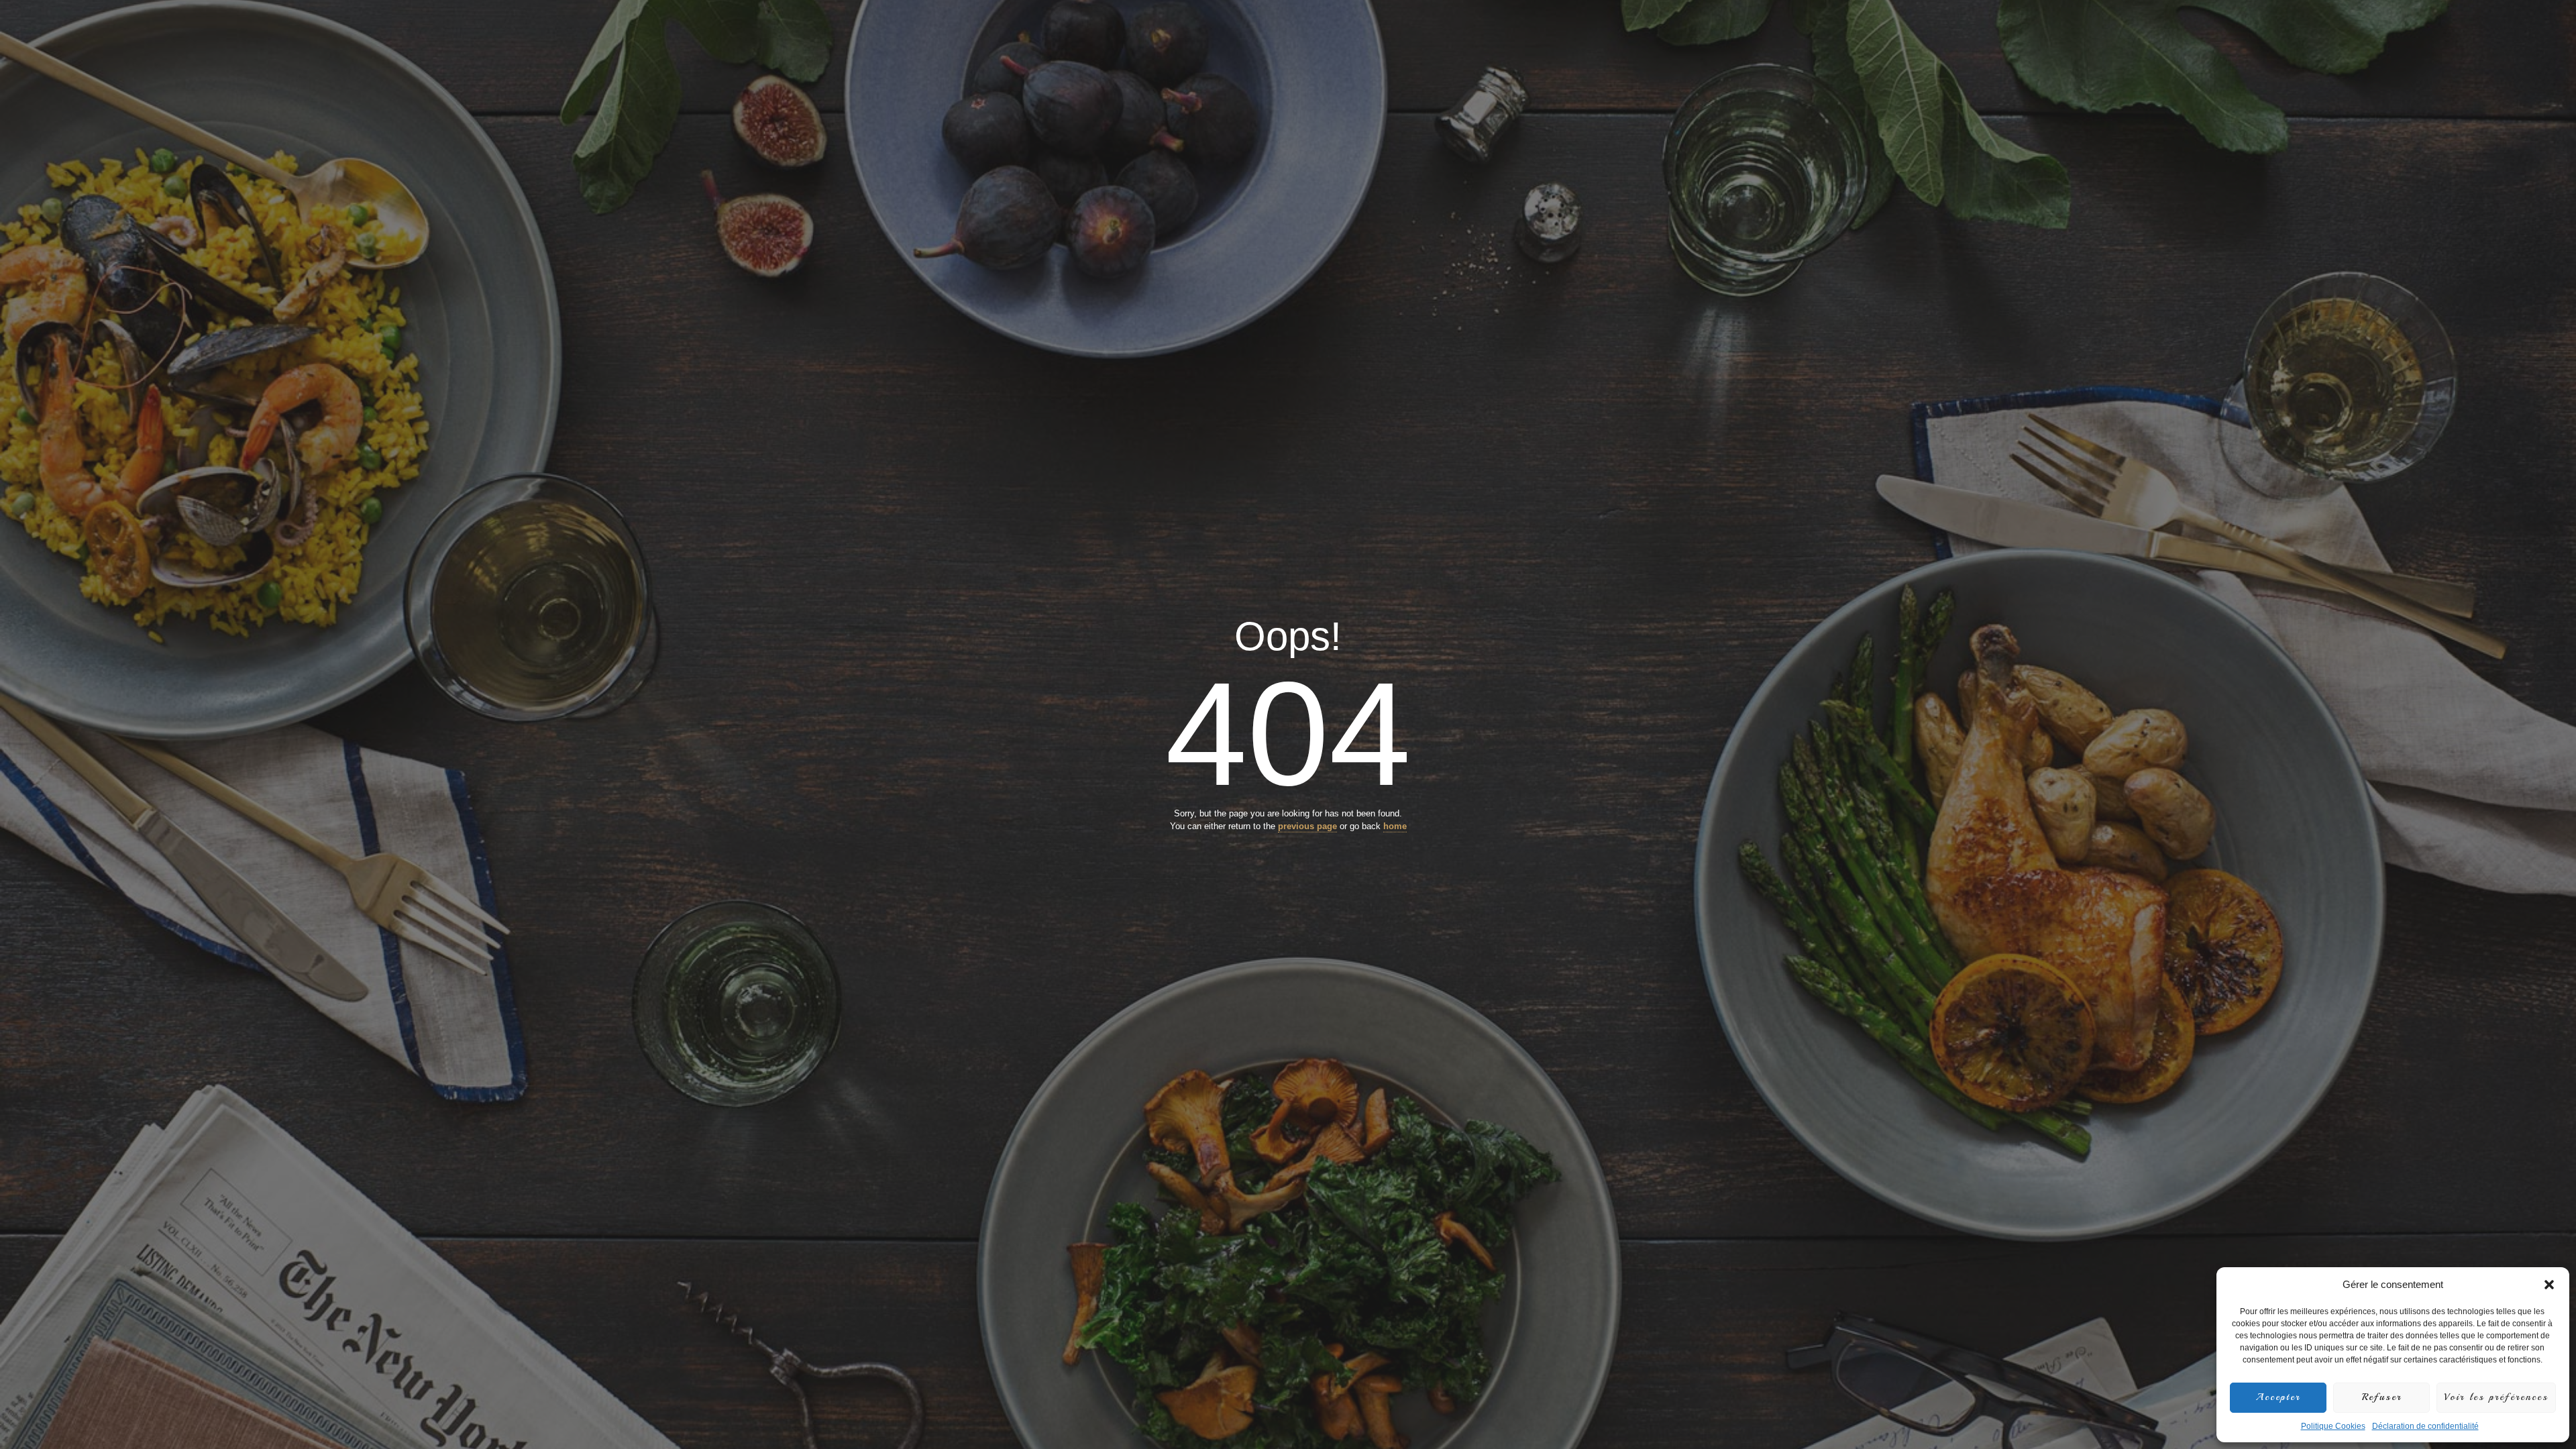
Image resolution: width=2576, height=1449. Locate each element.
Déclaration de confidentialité (2425, 1426)
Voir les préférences (2496, 1397)
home (1395, 826)
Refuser (2382, 1397)
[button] (2549, 1285)
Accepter (2278, 1397)
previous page (1307, 826)
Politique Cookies (2333, 1426)
